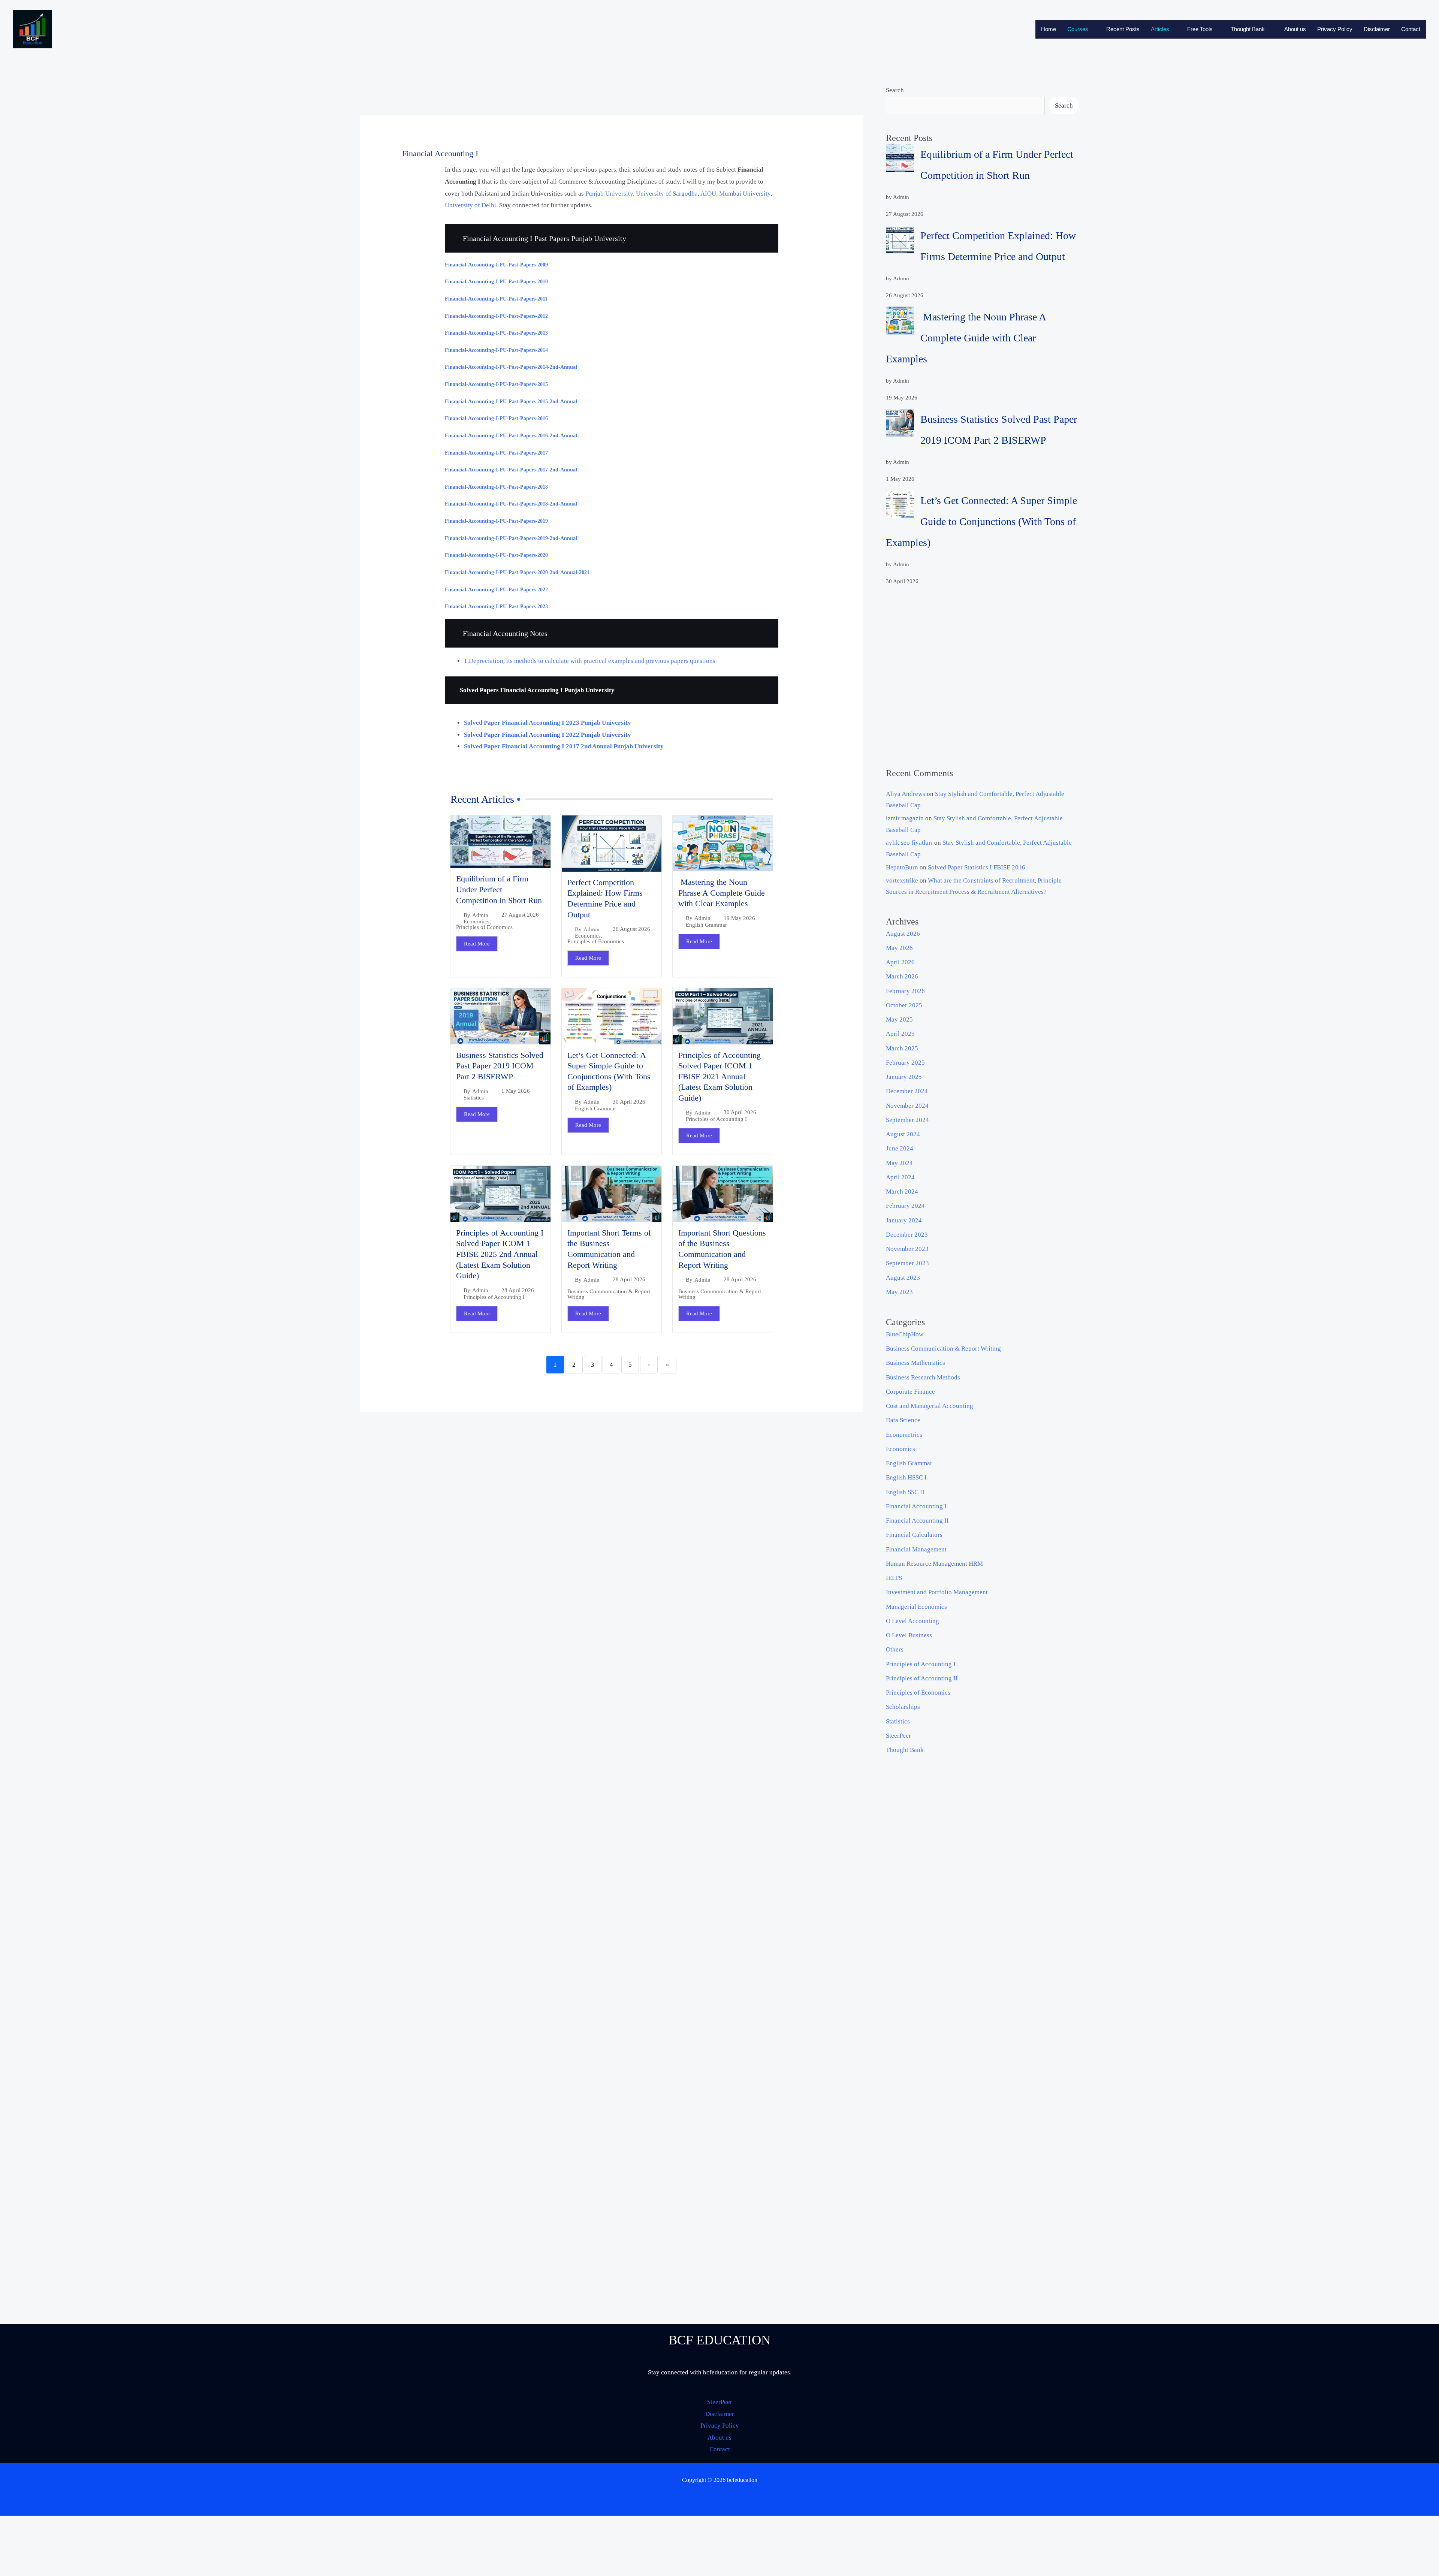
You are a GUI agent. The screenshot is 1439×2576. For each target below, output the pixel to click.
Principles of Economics (484, 927)
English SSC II (905, 1492)
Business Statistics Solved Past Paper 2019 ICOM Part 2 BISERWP (500, 1066)
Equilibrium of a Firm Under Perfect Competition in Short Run (499, 889)
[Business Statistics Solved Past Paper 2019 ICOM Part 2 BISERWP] (900, 423)
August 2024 (903, 1134)
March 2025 (902, 1048)
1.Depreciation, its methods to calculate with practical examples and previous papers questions (590, 661)
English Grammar (706, 925)
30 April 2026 (629, 1102)
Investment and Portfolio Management (937, 1592)
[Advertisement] (983, 677)
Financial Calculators (914, 1535)
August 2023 (903, 1278)
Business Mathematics (915, 1363)
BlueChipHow (905, 1334)
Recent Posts (1123, 29)
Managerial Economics (916, 1607)
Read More (477, 944)
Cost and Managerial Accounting (930, 1406)
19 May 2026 (739, 918)
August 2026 (903, 934)
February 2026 (905, 991)
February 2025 (905, 1063)
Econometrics (904, 1435)
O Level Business (909, 1635)
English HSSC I (906, 1477)
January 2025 (904, 1077)
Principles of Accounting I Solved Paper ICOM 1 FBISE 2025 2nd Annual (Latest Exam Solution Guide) (500, 1254)
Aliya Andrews (906, 794)
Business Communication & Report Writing (609, 1294)
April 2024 (900, 1177)
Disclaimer (1377, 29)
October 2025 (904, 1005)
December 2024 (907, 1091)
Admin (480, 915)
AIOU (708, 194)
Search (895, 90)
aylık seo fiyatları (909, 843)
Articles (1160, 29)
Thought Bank (1248, 29)
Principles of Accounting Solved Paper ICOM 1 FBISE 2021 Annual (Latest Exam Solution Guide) (719, 1076)
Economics (476, 922)
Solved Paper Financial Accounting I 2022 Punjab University (547, 735)
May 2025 (899, 1019)
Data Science (903, 1420)
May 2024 (899, 1163)
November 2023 (907, 1249)
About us (1295, 29)
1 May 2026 (516, 1091)
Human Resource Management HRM (934, 1564)
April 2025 (900, 1034)
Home (1049, 29)
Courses (1078, 29)
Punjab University (609, 194)
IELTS (894, 1578)
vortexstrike (902, 880)
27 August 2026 (520, 915)
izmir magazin (905, 818)
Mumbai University (745, 194)
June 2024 (900, 1148)
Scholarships (903, 1707)
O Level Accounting (912, 1621)
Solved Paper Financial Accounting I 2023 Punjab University (547, 723)
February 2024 (905, 1206)
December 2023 (907, 1235)
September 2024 (907, 1120)
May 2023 (899, 1292)
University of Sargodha (667, 194)
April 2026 (900, 962)
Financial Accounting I (916, 1506)
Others (895, 1649)
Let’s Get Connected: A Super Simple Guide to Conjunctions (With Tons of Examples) (981, 521)
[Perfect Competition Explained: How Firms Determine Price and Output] (900, 239)
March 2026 (902, 976)
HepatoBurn (902, 867)
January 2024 (904, 1220)
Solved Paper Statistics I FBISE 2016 (977, 867)
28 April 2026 (518, 1290)
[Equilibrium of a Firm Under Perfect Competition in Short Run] (900, 158)
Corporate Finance (910, 1392)
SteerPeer (898, 1736)
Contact (1411, 29)
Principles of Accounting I (716, 1119)
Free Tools (1200, 29)
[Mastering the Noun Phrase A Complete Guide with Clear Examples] (900, 321)
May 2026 (899, 948)
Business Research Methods (923, 1377)
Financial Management (916, 1549)
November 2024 (907, 1106)
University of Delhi (470, 205)
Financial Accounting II (917, 1521)
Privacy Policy (1335, 29)
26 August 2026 (631, 929)
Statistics (474, 1098)
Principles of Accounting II (922, 1678)
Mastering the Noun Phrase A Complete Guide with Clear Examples (722, 893)
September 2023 (907, 1263)
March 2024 (902, 1192)
